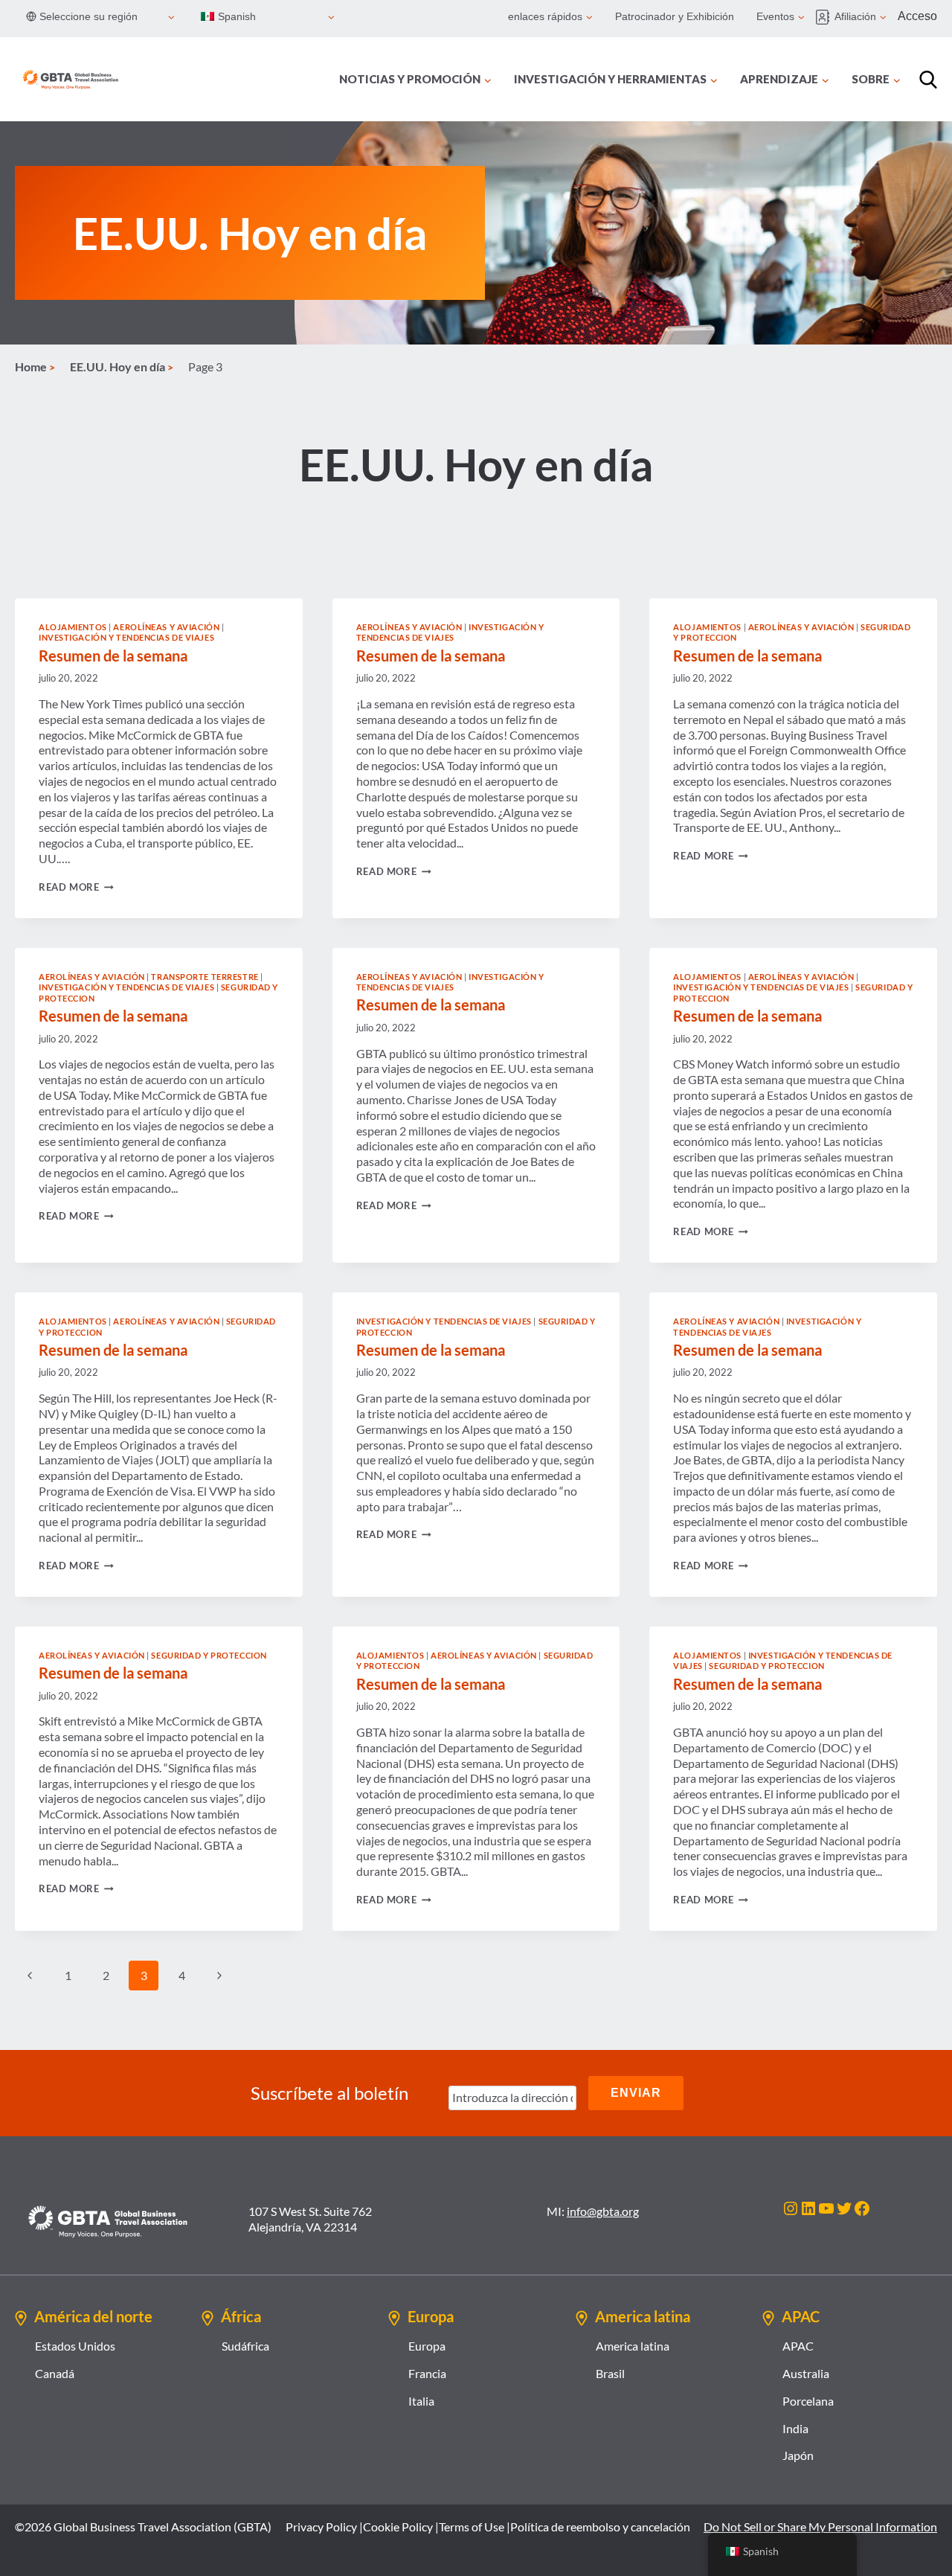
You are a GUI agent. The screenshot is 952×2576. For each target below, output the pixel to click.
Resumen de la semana (113, 656)
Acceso (917, 16)
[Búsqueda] (928, 80)
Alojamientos (73, 627)
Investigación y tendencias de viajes (126, 637)
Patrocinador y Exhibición (675, 16)
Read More (76, 887)
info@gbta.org (603, 2211)
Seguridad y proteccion (209, 1655)
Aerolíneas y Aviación (166, 627)
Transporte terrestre (205, 977)
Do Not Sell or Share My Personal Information (820, 2527)
